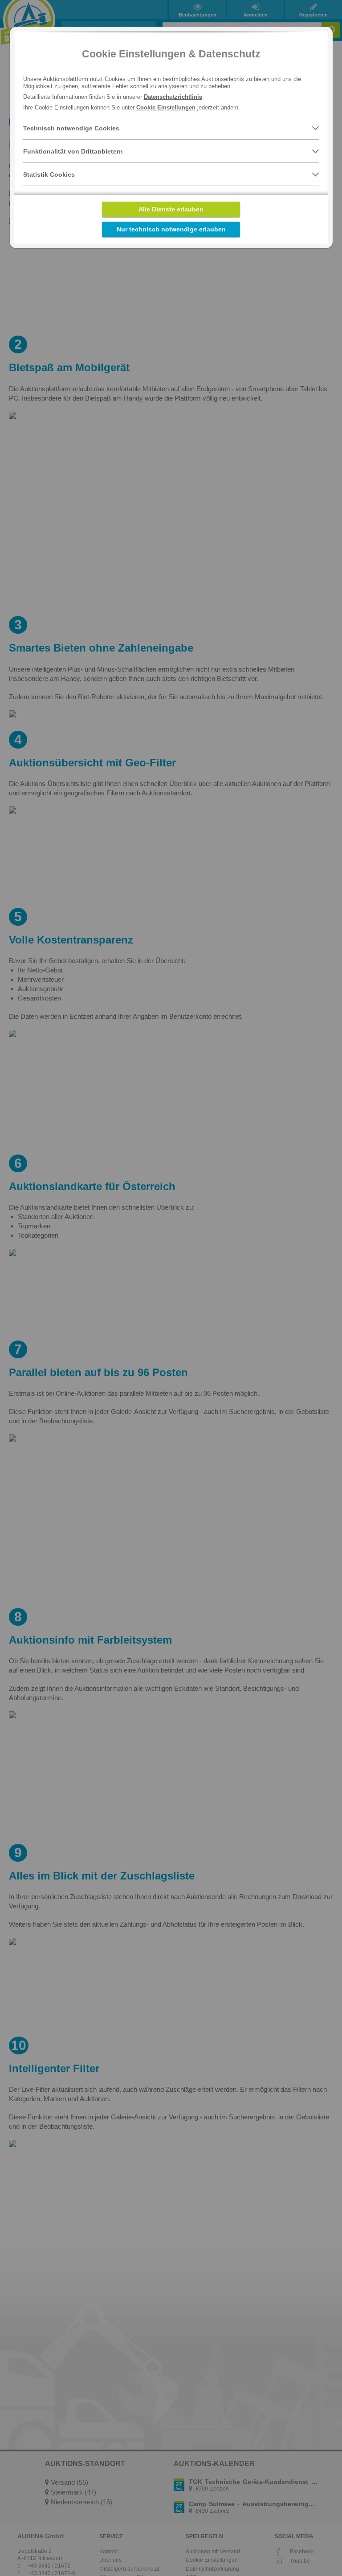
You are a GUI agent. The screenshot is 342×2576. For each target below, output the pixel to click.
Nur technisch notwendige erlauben (171, 229)
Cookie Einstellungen (166, 107)
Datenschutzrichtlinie (173, 97)
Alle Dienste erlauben (171, 209)
